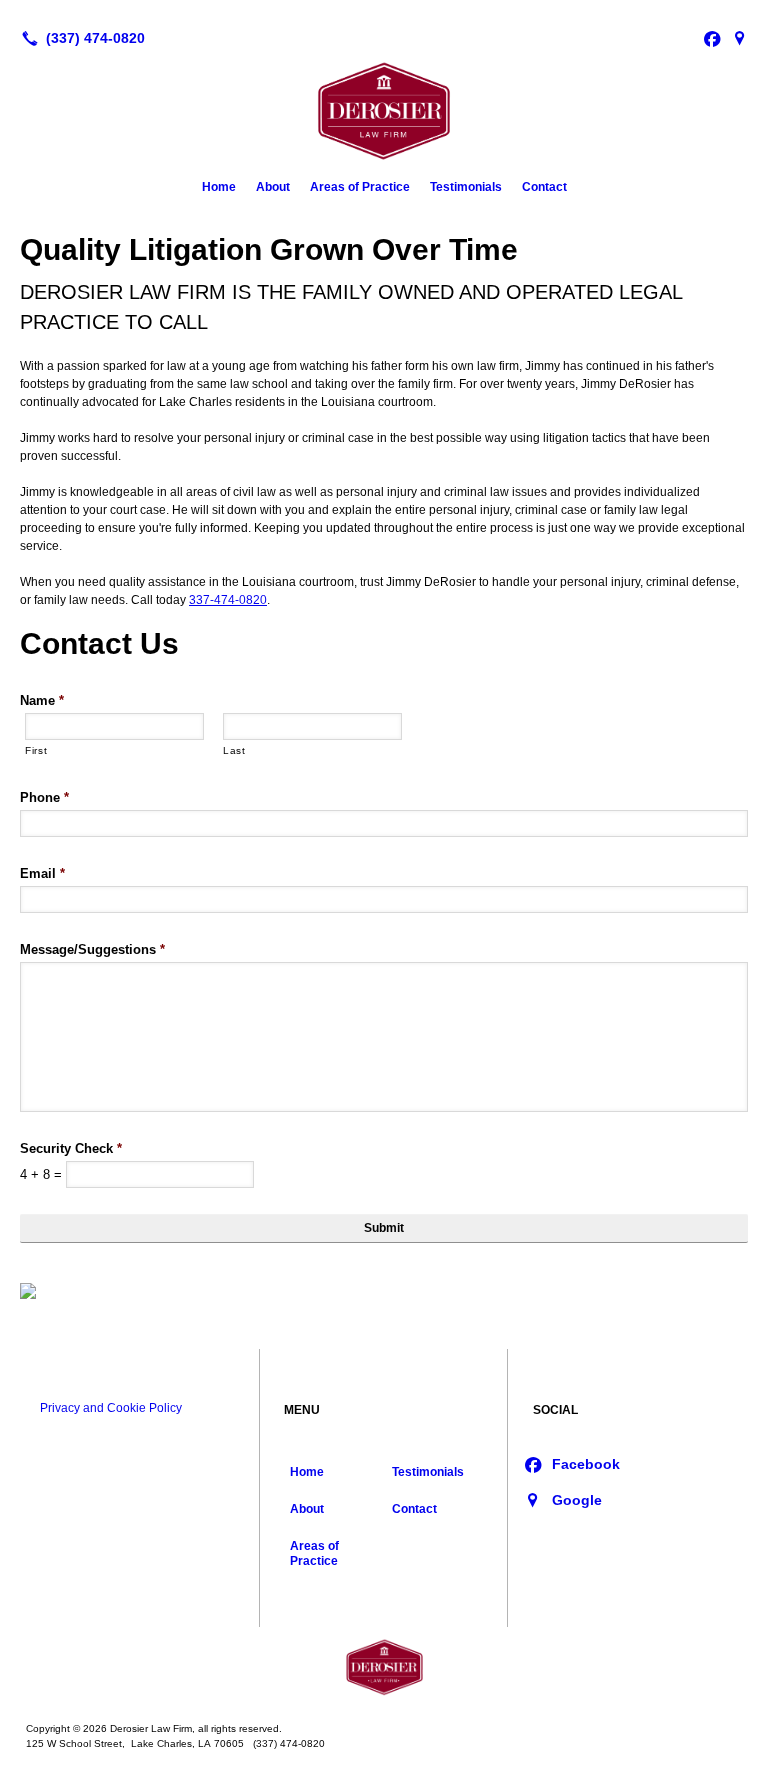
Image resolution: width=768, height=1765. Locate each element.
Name (42, 700)
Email (42, 873)
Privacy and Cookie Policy (111, 1408)
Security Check (71, 1148)
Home (219, 187)
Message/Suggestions (92, 949)
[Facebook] (712, 38)
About (273, 187)
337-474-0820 (228, 600)
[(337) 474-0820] (79, 38)
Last (234, 750)
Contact (544, 187)
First (36, 750)
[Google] (740, 38)
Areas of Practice (360, 187)
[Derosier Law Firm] (384, 1667)
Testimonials (466, 187)
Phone (44, 797)
